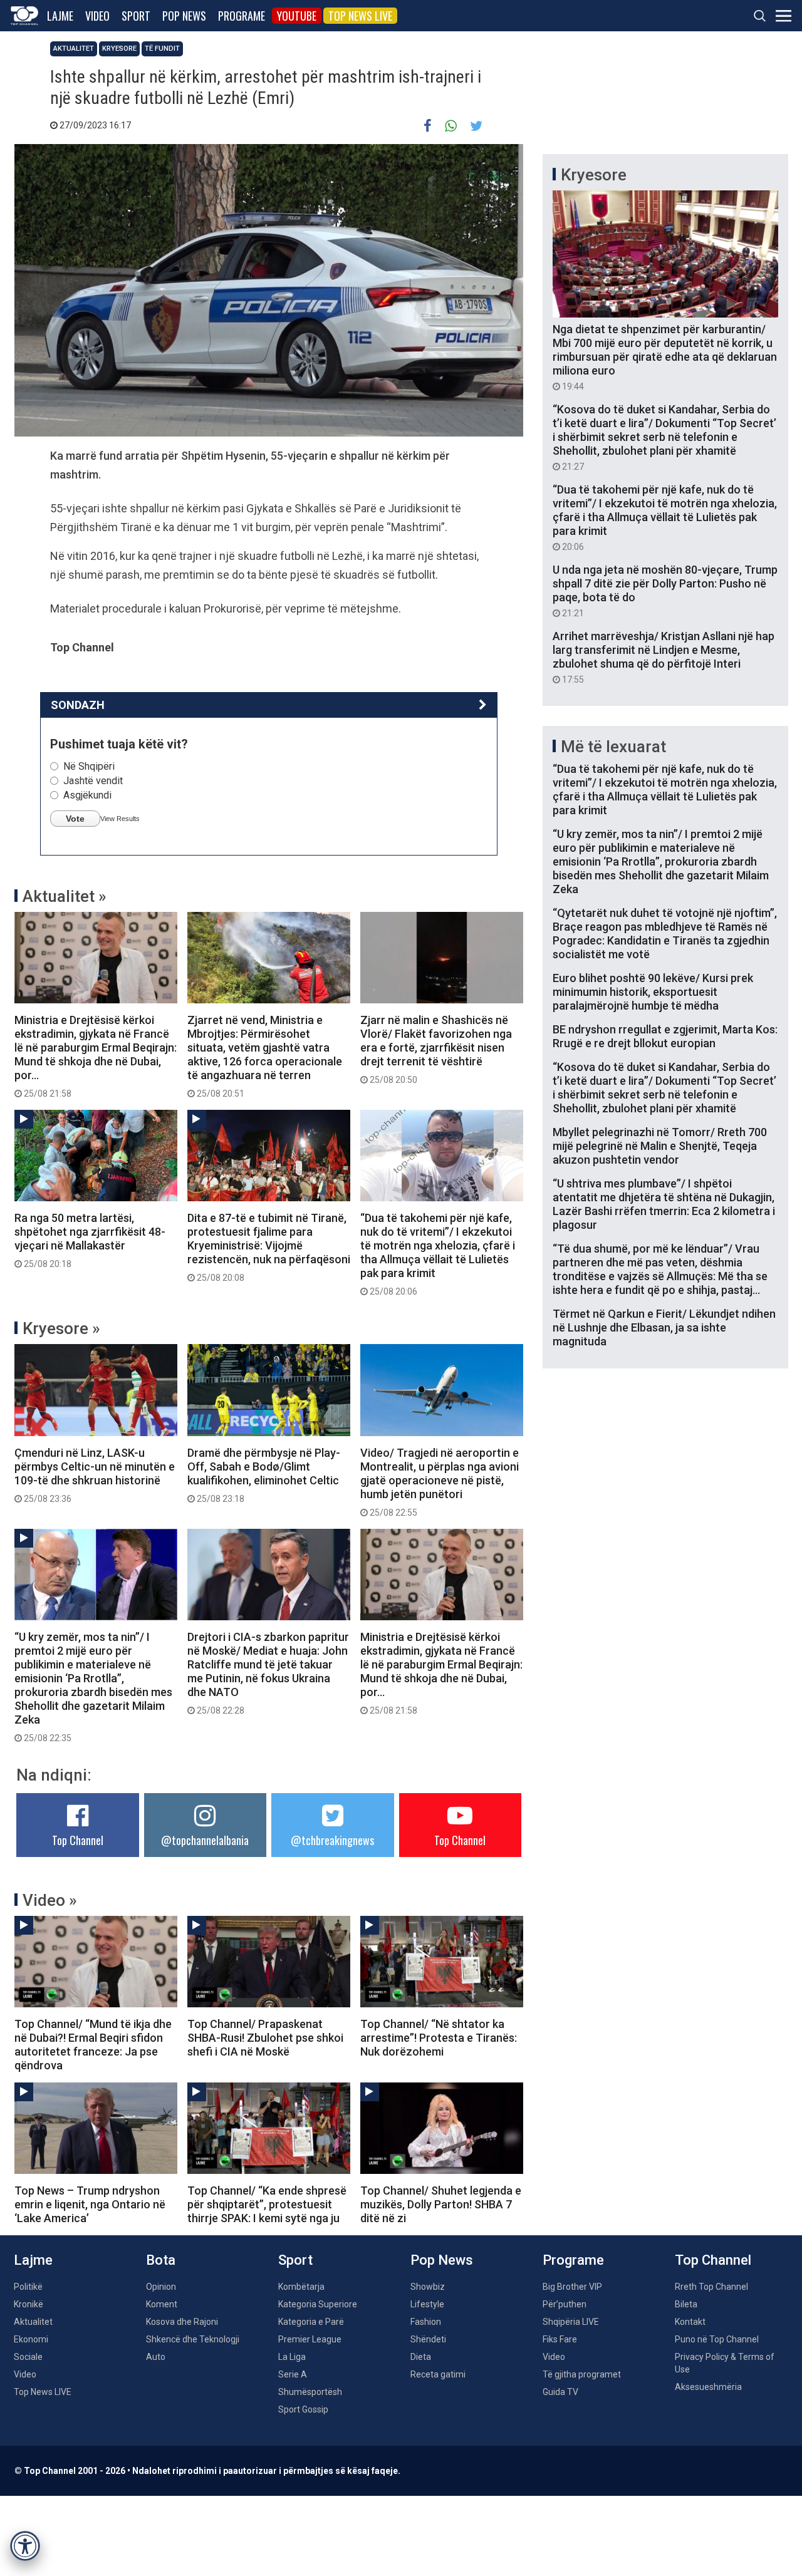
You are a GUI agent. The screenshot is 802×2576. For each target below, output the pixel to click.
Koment (162, 2304)
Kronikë (29, 2304)
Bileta (686, 2304)
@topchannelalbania (205, 1840)
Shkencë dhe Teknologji (193, 2339)
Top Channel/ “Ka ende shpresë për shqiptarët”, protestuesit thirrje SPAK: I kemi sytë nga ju (267, 2204)
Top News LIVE (360, 16)
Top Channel (78, 1840)
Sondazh (78, 705)
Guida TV (560, 2392)
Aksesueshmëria (708, 2387)
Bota (161, 2260)
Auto (156, 2357)
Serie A (293, 2374)
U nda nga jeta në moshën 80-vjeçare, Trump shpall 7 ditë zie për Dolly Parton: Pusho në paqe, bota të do (665, 591)
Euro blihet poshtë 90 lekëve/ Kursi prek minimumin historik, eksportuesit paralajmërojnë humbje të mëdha (653, 992)
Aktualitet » (65, 896)
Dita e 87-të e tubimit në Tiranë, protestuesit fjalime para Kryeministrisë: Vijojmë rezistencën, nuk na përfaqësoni (269, 1247)
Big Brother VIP (572, 2287)
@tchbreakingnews (332, 1840)
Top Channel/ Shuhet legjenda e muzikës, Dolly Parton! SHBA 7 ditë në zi (441, 2204)
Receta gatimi (438, 2374)
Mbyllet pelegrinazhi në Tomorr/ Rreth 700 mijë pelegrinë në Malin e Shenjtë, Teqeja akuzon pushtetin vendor (660, 1146)
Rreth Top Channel (711, 2287)
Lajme (60, 16)
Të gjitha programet (582, 2374)
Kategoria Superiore (318, 2304)
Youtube (297, 16)
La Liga (292, 2357)
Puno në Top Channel (717, 2339)
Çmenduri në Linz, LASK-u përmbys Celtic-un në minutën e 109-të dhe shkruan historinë (95, 1475)
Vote (75, 819)
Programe (242, 16)
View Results (120, 819)
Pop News (184, 16)
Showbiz (428, 2287)
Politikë (28, 2287)
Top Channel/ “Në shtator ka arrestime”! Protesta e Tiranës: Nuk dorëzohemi (439, 2038)
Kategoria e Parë (311, 2322)
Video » (50, 1900)
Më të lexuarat (613, 747)
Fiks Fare (560, 2339)
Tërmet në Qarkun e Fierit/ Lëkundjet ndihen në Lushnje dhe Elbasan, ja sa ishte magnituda (664, 1327)
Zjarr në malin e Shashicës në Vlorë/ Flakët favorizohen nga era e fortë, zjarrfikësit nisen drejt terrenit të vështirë (436, 1049)
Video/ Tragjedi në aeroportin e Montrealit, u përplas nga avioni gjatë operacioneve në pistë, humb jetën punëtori (440, 1482)
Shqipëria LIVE (571, 2322)
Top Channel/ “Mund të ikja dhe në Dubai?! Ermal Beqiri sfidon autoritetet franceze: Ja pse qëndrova (93, 2045)
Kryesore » (61, 1328)
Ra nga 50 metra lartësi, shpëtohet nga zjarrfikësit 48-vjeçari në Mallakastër (90, 1240)
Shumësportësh (310, 2392)
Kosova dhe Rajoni (182, 2322)
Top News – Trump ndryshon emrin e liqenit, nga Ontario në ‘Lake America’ (90, 2204)
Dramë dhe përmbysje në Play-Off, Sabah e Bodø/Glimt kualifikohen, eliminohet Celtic (264, 1475)
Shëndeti (428, 2339)
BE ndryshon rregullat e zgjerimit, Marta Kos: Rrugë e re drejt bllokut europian (665, 1036)
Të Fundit (162, 49)
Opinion (161, 2287)
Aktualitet (74, 49)
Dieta (421, 2357)
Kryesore (119, 49)
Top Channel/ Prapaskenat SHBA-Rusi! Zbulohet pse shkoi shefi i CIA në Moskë (265, 2038)
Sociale (28, 2357)
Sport (136, 16)
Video (97, 16)
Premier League (310, 2339)
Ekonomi (31, 2339)
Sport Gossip (303, 2409)
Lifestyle (427, 2304)
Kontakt (690, 2322)
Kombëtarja (301, 2287)
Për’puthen (565, 2304)
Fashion (426, 2322)
